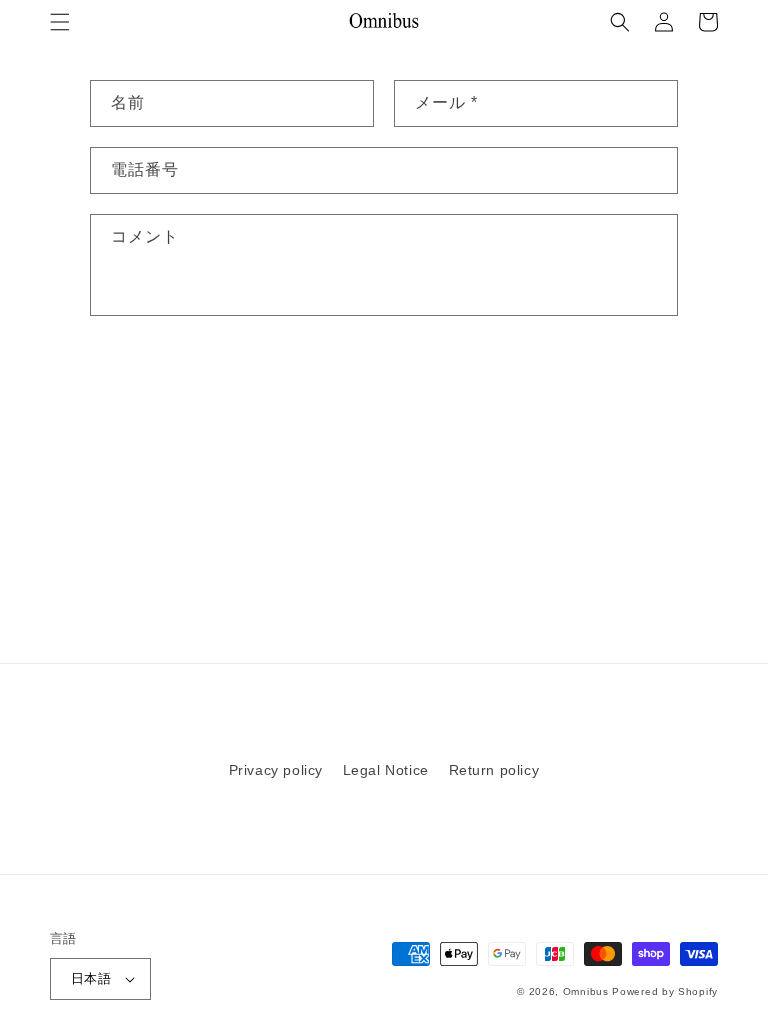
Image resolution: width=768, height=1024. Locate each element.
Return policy (494, 770)
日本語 (91, 978)
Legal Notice (386, 770)
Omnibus (586, 991)
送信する (152, 379)
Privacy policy (276, 770)
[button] (60, 22)
